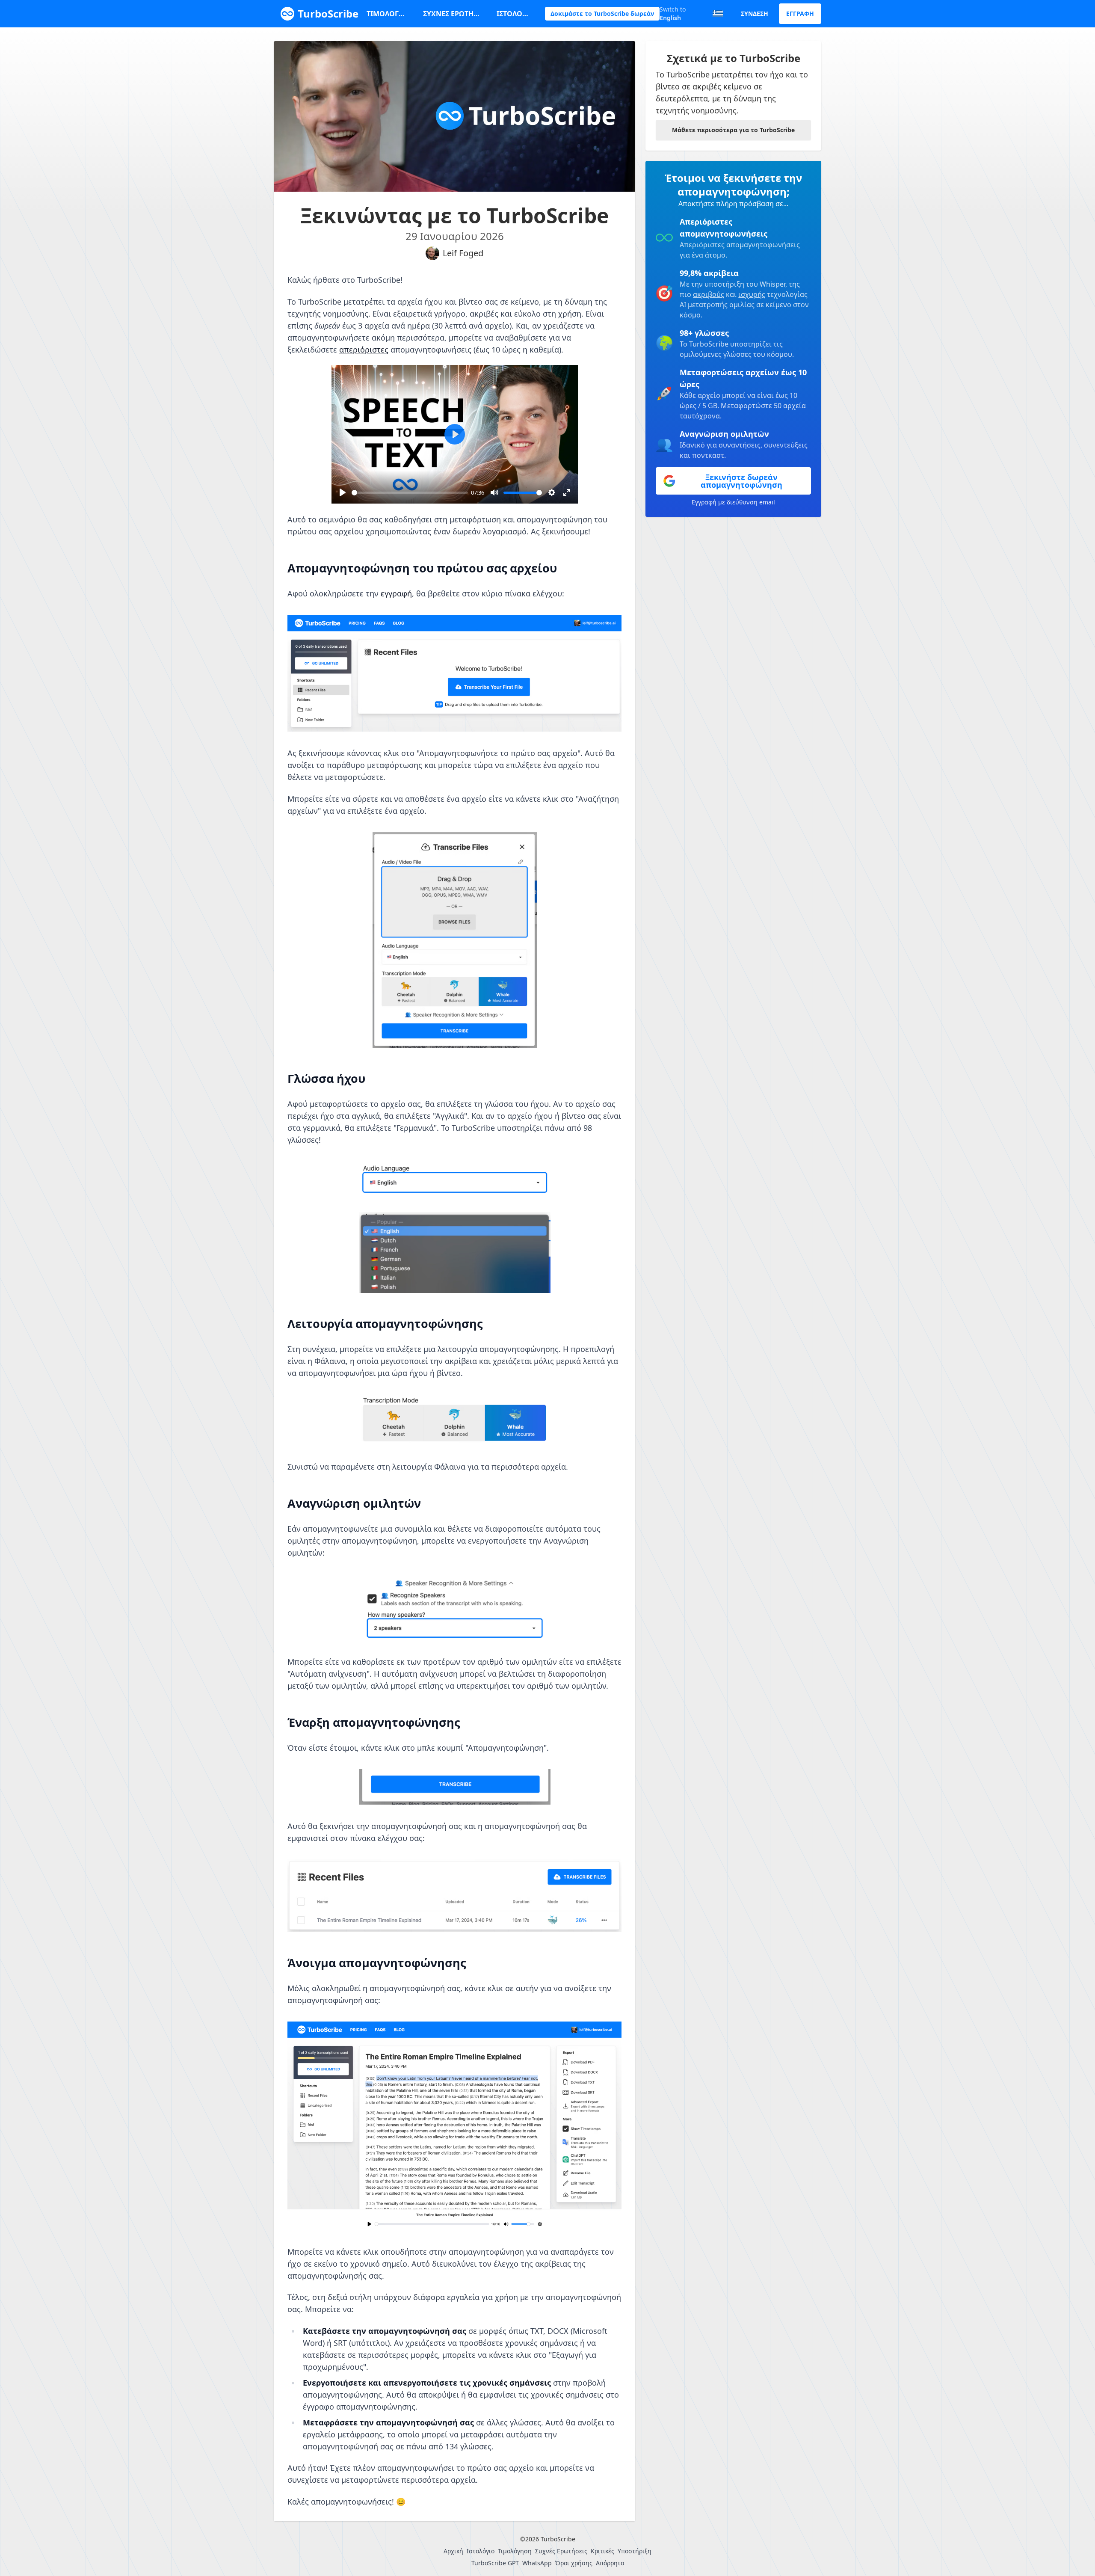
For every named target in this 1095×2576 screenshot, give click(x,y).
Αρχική (453, 2551)
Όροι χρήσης (574, 2563)
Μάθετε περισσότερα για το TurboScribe (733, 130)
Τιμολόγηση (388, 14)
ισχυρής (752, 294)
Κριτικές (602, 2551)
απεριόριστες (364, 350)
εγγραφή (396, 593)
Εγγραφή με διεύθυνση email (733, 502)
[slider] (410, 493)
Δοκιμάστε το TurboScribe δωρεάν (602, 13)
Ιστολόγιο (514, 14)
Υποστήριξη (635, 2551)
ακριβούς (709, 294)
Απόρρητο (610, 2563)
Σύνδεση (755, 13)
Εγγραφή (800, 13)
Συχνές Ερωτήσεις (453, 14)
